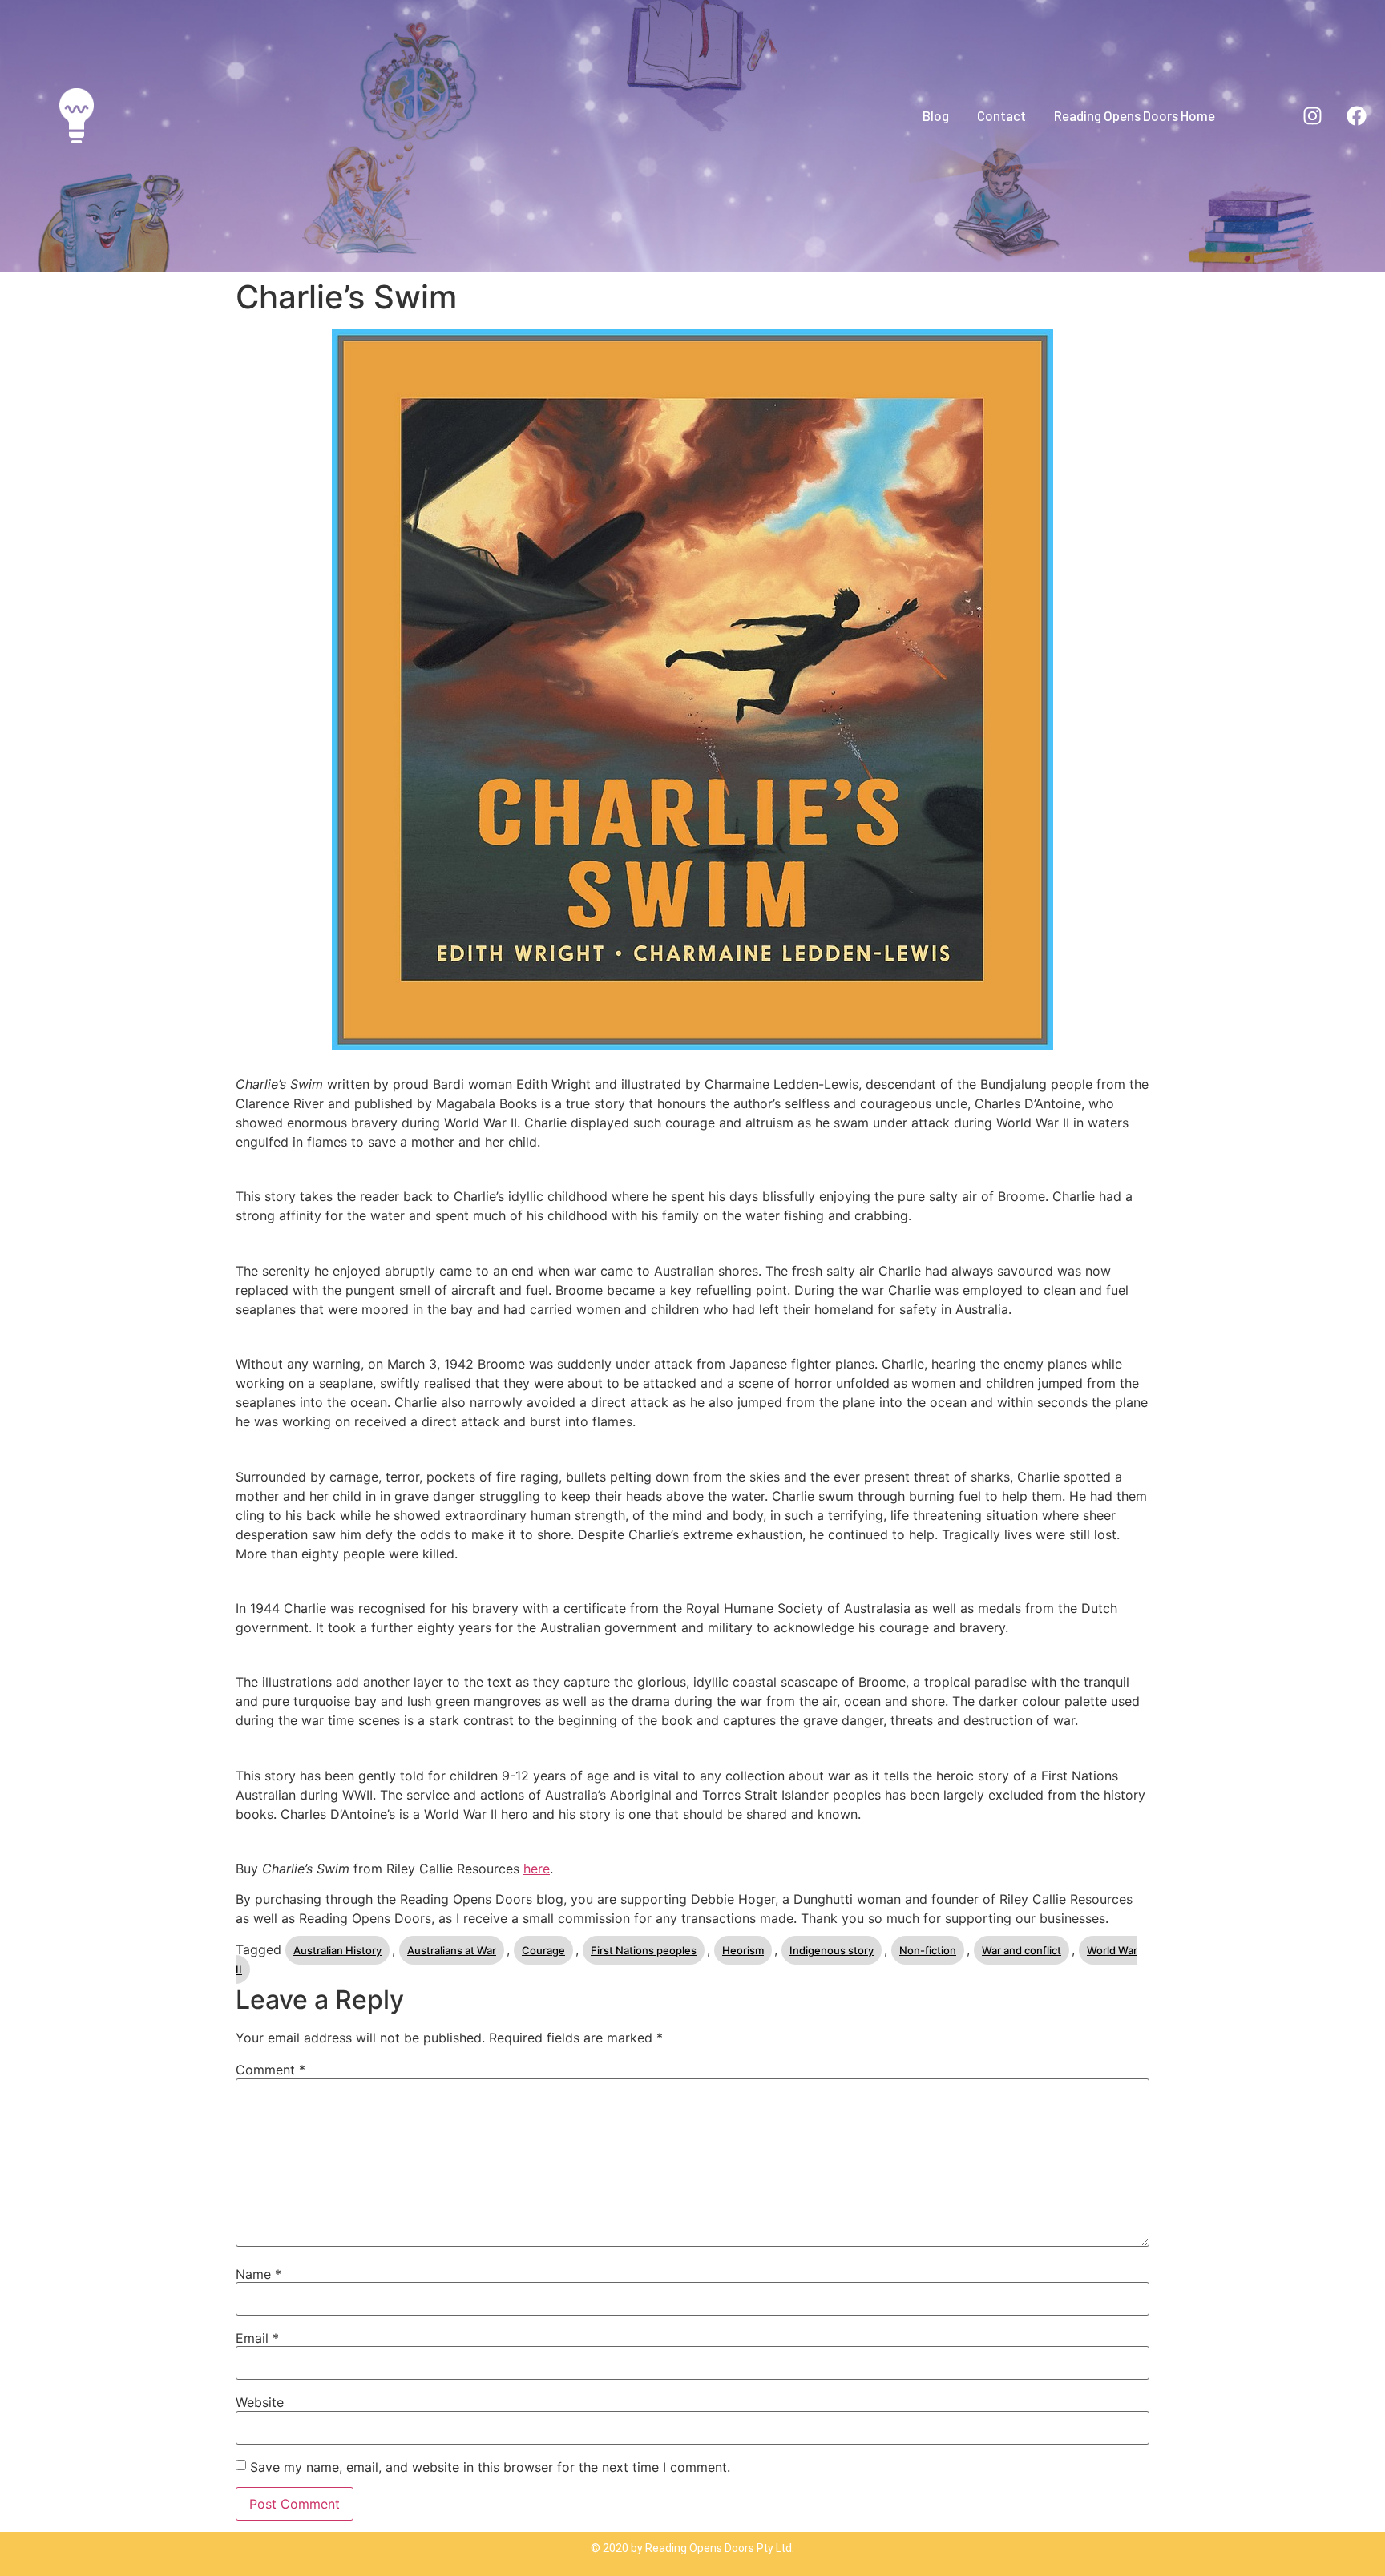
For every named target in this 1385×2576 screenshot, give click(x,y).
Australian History (337, 1950)
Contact (1001, 115)
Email (257, 2338)
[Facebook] (1357, 115)
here (537, 1869)
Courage (543, 1950)
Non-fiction (928, 1950)
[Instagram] (1313, 115)
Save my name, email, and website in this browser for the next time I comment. (490, 2467)
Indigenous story (832, 1950)
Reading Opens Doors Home (1135, 115)
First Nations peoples (644, 1950)
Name (258, 2274)
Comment (271, 2070)
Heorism (743, 1950)
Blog (936, 115)
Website (260, 2402)
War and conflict (1022, 1950)
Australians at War (452, 1950)
